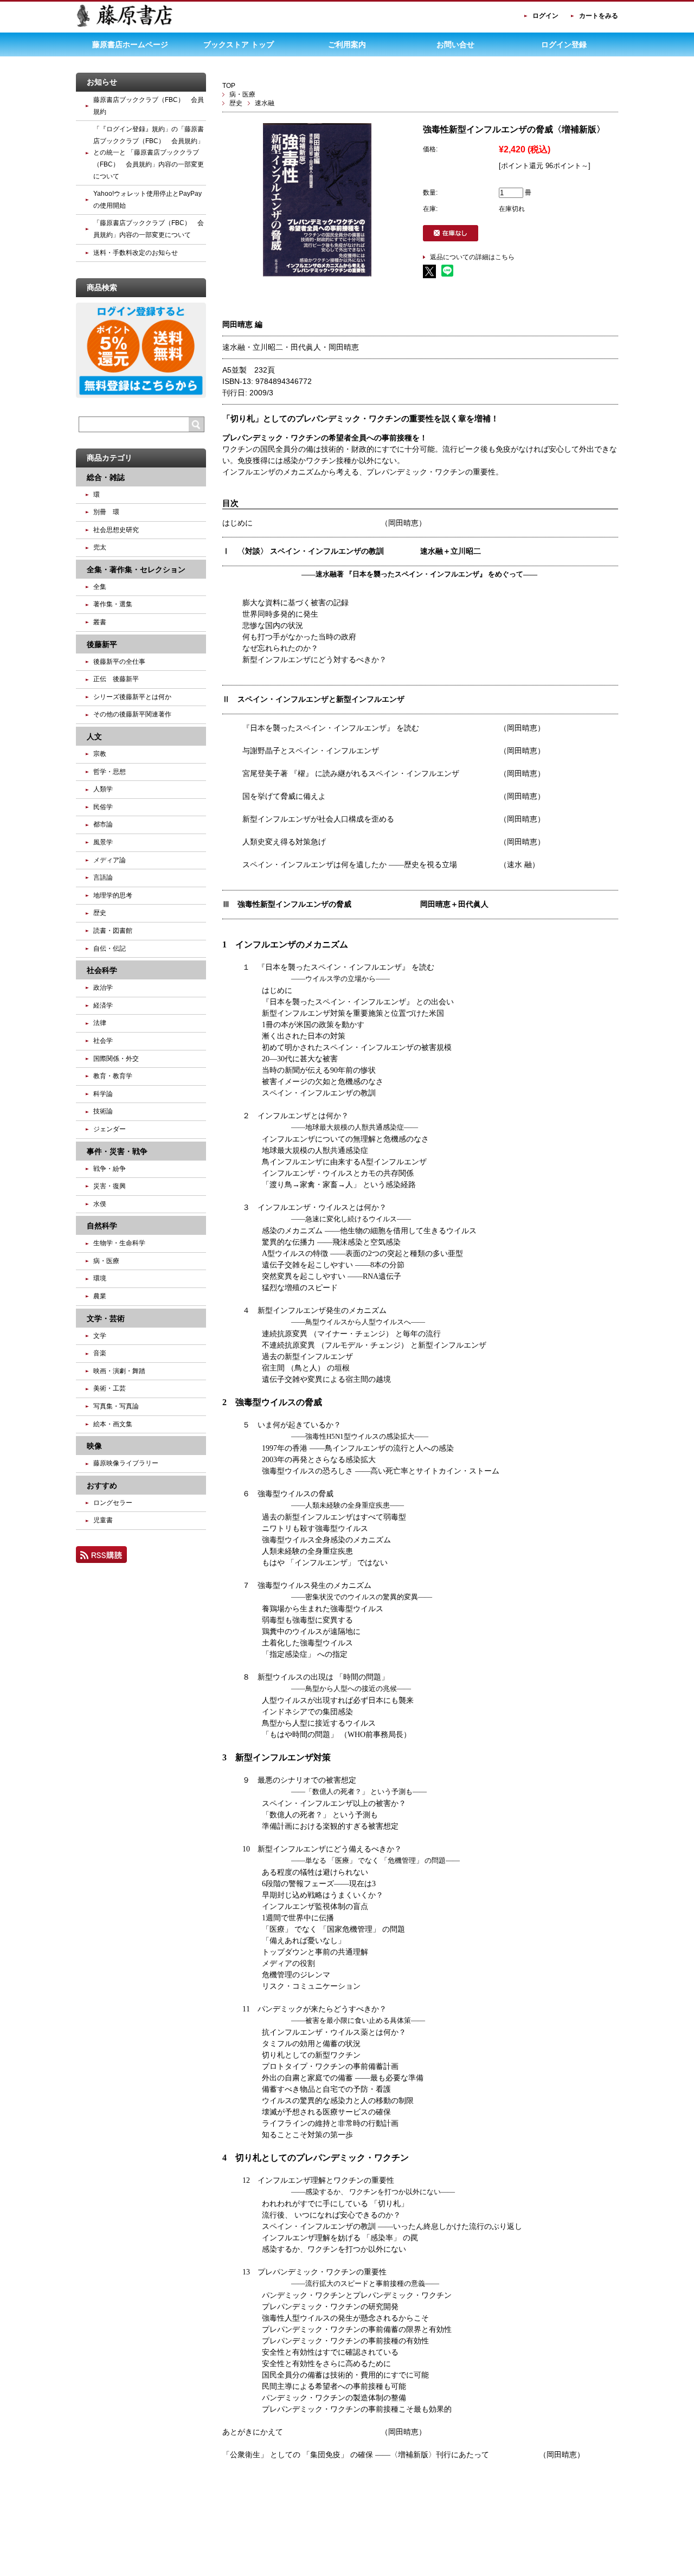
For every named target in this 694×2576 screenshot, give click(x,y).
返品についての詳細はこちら (472, 257)
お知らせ (102, 82)
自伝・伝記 (110, 949)
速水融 (265, 103)
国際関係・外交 (116, 1059)
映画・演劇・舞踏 (119, 1371)
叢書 (100, 622)
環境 (100, 1278)
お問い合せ (455, 44)
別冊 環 (106, 512)
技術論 (103, 1111)
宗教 (100, 754)
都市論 (103, 824)
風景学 (103, 842)
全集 (100, 587)
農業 (100, 1296)
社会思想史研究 (116, 530)
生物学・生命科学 (119, 1243)
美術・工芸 (110, 1388)
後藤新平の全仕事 (119, 662)
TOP (229, 86)
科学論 (103, 1094)
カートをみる (599, 16)
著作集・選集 (113, 604)
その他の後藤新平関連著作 (132, 714)
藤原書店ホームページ (130, 44)
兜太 (100, 547)
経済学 (103, 1005)
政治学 (103, 988)
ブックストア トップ (239, 44)
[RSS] (101, 1558)
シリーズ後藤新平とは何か (132, 697)
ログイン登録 (564, 44)
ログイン (545, 16)
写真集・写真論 (116, 1406)
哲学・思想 (110, 772)
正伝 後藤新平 (116, 679)
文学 (100, 1336)
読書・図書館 (113, 931)
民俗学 (103, 807)
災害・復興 (110, 1186)
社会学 (103, 1041)
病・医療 (242, 94)
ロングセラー (113, 1503)
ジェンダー (110, 1129)
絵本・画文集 (113, 1424)
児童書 (103, 1520)
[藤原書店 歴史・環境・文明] (125, 25)
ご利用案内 (347, 44)
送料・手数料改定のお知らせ (136, 253)
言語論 (103, 877)
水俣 (100, 1204)
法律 (100, 1023)
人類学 (103, 789)
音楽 (100, 1353)
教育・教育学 (113, 1076)
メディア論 (110, 860)
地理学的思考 (113, 895)
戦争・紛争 (110, 1169)
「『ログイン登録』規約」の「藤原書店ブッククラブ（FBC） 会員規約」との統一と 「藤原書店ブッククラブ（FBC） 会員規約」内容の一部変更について (149, 152)
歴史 (236, 103)
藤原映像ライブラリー (126, 1463)
